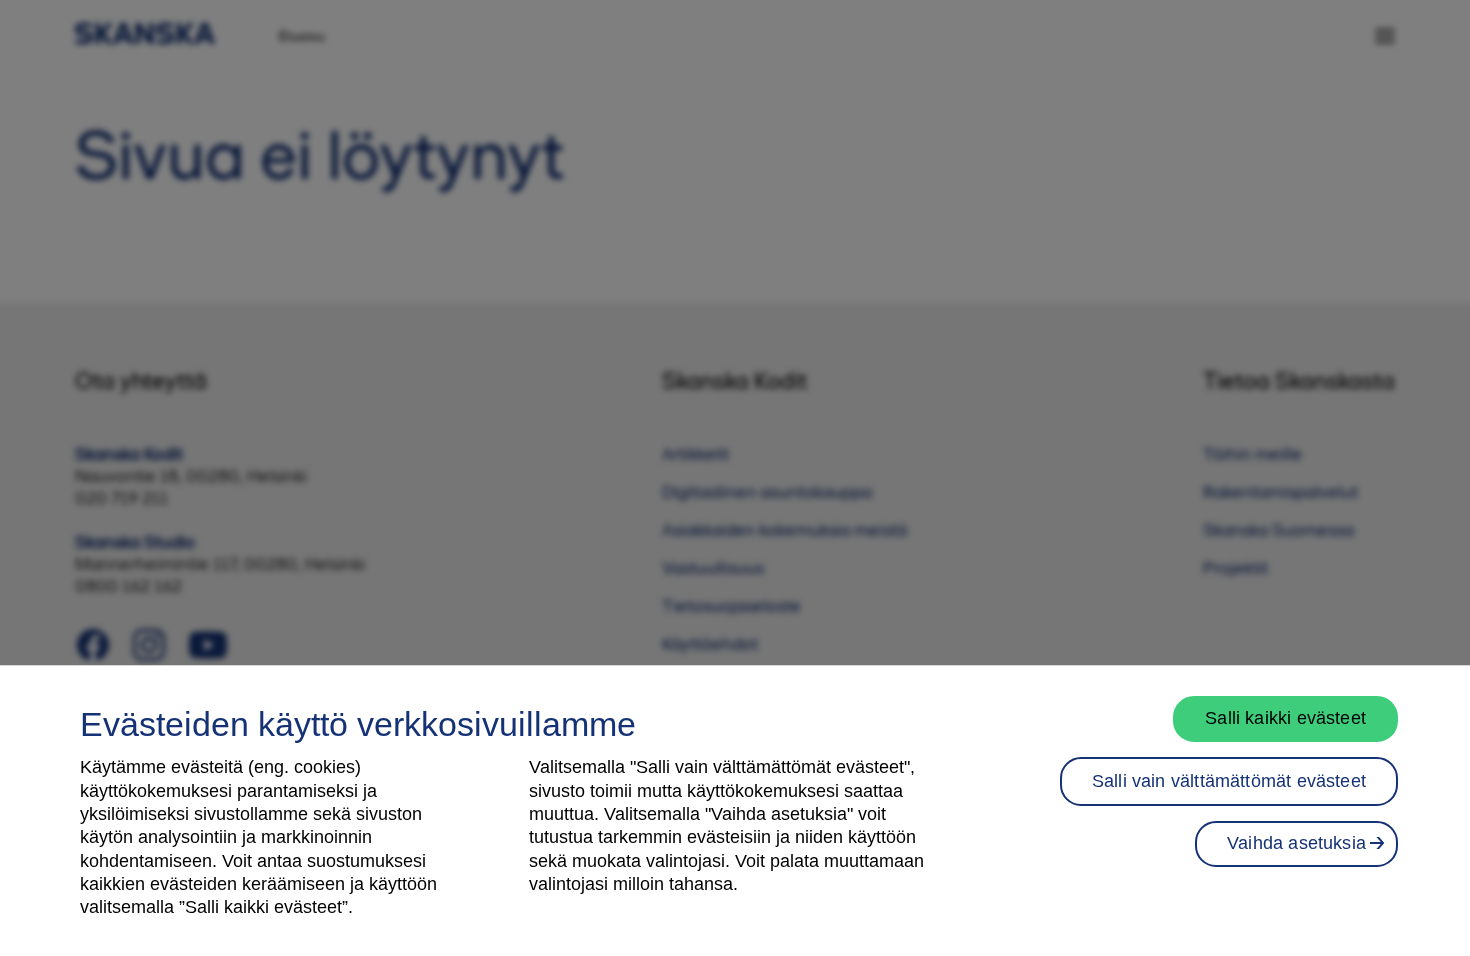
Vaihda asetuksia (1296, 843)
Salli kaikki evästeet (1285, 718)
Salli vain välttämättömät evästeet (1229, 781)
